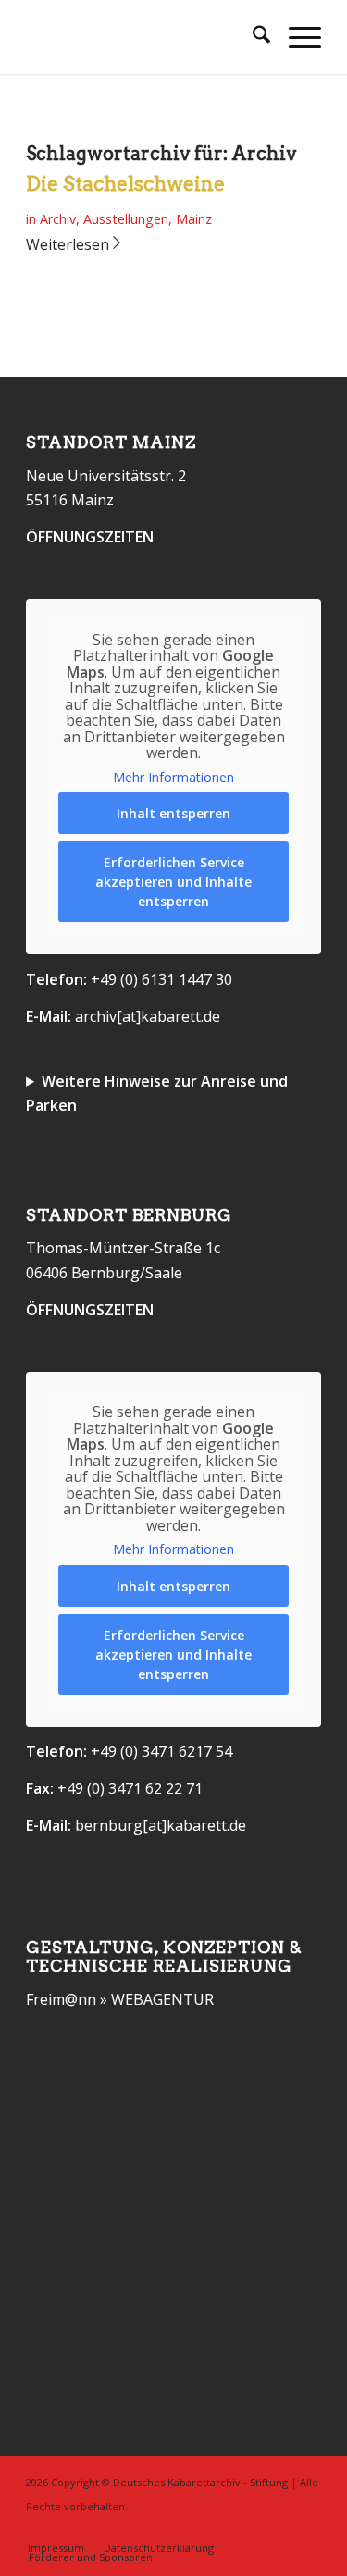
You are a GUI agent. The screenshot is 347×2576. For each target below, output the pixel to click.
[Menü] (296, 37)
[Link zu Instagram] (307, 2529)
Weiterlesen (68, 244)
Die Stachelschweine (125, 184)
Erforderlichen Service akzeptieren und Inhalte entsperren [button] (173, 882)
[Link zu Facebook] (279, 2529)
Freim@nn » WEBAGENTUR (120, 1999)
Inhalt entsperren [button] (173, 813)
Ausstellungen (126, 219)
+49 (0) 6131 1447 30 (161, 979)
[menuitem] (252, 37)
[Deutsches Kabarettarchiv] (144, 37)
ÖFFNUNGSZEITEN (90, 537)
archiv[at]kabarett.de (148, 1016)
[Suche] (252, 37)
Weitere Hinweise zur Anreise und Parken (157, 1093)
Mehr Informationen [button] (173, 778)
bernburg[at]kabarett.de (161, 1825)
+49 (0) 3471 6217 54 (161, 1751)
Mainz (194, 219)
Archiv (58, 219)
